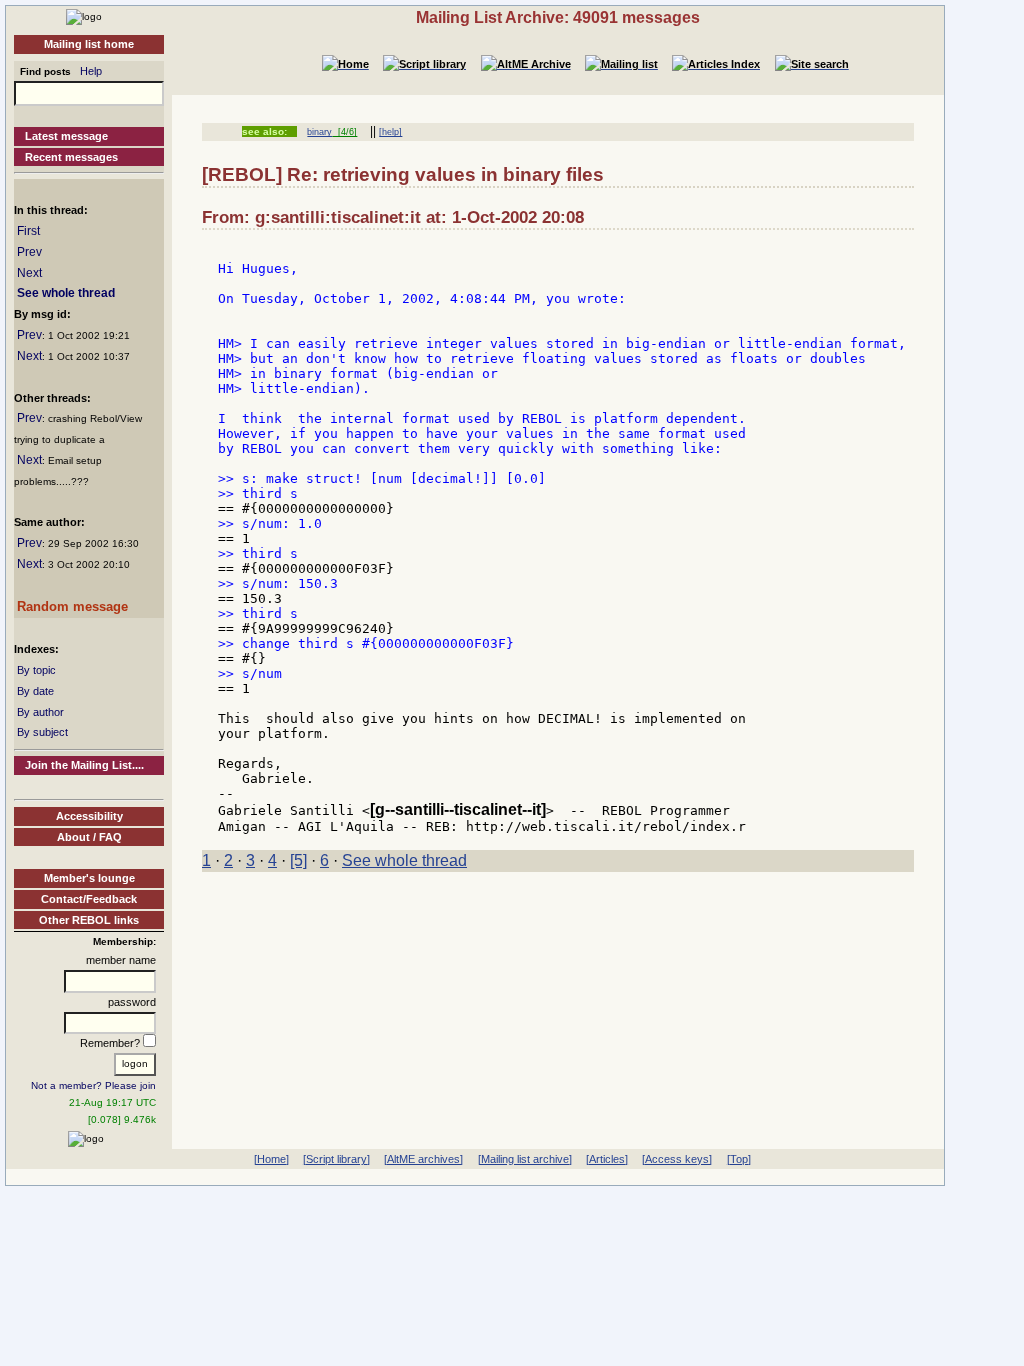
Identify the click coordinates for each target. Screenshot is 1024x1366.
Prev (29, 252)
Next (29, 273)
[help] (390, 132)
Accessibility (89, 816)
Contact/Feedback (89, 899)
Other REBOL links (89, 920)
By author (40, 712)
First (28, 231)
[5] (298, 860)
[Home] (84, 16)
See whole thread (66, 293)
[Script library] (336, 1159)
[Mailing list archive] (525, 1159)
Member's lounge (89, 878)
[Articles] (607, 1159)
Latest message (66, 136)
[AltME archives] (423, 1159)
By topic (36, 670)
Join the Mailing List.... (84, 765)
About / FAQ (89, 837)
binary (319, 132)
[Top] (739, 1159)
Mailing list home (89, 44)
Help (91, 71)
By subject (42, 732)
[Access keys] (677, 1159)
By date (35, 691)
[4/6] (344, 132)
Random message (72, 606)
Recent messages (71, 157)
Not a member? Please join (93, 1085)
